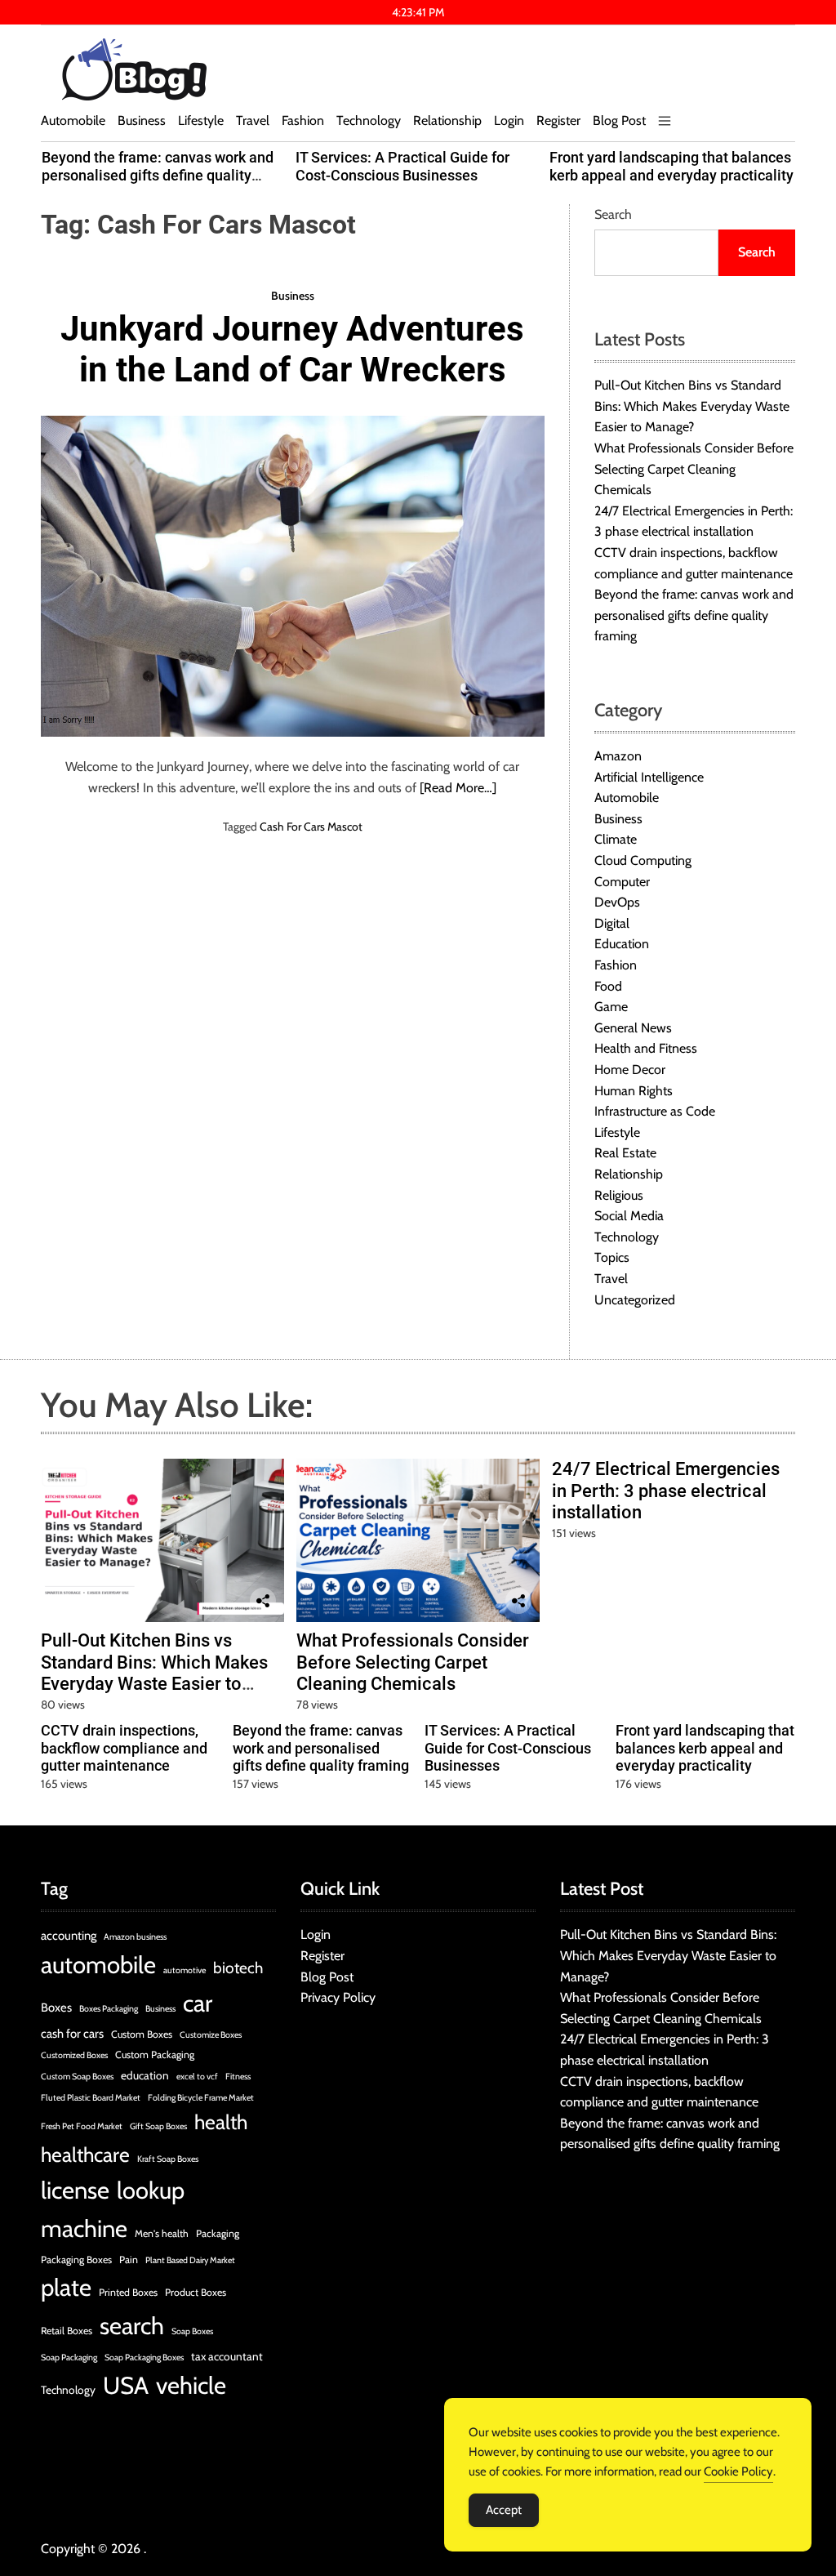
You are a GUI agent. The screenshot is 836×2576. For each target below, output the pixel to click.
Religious (619, 1195)
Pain (129, 2260)
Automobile (73, 120)
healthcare (85, 2155)
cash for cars (72, 2034)
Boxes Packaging (109, 2009)
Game (611, 1007)
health (221, 2122)
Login (509, 120)
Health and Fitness (646, 1048)
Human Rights (634, 1091)
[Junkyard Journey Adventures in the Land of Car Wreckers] (293, 577)
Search (613, 214)
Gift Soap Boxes (158, 2126)
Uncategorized (635, 1300)
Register (558, 120)
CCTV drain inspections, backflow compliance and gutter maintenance (124, 1748)
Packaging (218, 2233)
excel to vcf (197, 2077)
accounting (69, 1936)
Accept (504, 2510)
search (132, 2326)
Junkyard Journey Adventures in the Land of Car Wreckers (292, 349)
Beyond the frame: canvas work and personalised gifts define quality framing (158, 175)
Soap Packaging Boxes (144, 2358)
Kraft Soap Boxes (168, 2159)
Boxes (56, 2008)
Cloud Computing (643, 860)
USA (126, 2385)
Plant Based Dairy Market (190, 2260)
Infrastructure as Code (655, 1111)
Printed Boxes (128, 2292)
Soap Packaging (69, 2358)
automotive (185, 1970)
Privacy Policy (338, 1997)
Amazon (618, 756)
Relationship (447, 120)
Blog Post (619, 120)
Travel (253, 120)
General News (633, 1028)
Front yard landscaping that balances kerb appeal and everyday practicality (671, 166)
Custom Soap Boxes (77, 2077)
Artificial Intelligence (649, 777)
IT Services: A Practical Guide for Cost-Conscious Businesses (402, 166)
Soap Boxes (192, 2331)
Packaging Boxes (76, 2260)
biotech (238, 1968)
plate (66, 2287)
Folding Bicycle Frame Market (201, 2098)
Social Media (629, 1216)
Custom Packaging (155, 2055)
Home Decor (630, 1070)
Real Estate (625, 1153)
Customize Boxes (211, 2035)
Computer (622, 882)
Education (622, 944)
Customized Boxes (74, 2055)
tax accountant (227, 2356)
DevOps (617, 902)
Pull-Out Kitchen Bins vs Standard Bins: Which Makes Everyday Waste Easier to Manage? (692, 406)
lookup (151, 2190)
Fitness (238, 2077)
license (75, 2190)
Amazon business (135, 1937)
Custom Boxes (142, 2034)
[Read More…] (458, 788)
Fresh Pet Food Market (82, 2126)
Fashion (303, 120)
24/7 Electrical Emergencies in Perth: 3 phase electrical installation (666, 1491)
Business (142, 120)
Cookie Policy (738, 2471)
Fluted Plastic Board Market (91, 2098)
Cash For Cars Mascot (311, 827)
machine (84, 2228)
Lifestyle (201, 120)
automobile (98, 1965)
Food (608, 986)
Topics (612, 1257)
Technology (369, 120)
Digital (612, 923)
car (198, 2003)
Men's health (162, 2233)
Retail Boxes (67, 2331)
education (145, 2075)
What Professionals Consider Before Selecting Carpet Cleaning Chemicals (694, 469)
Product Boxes (196, 2292)
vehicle (191, 2385)
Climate (616, 839)
